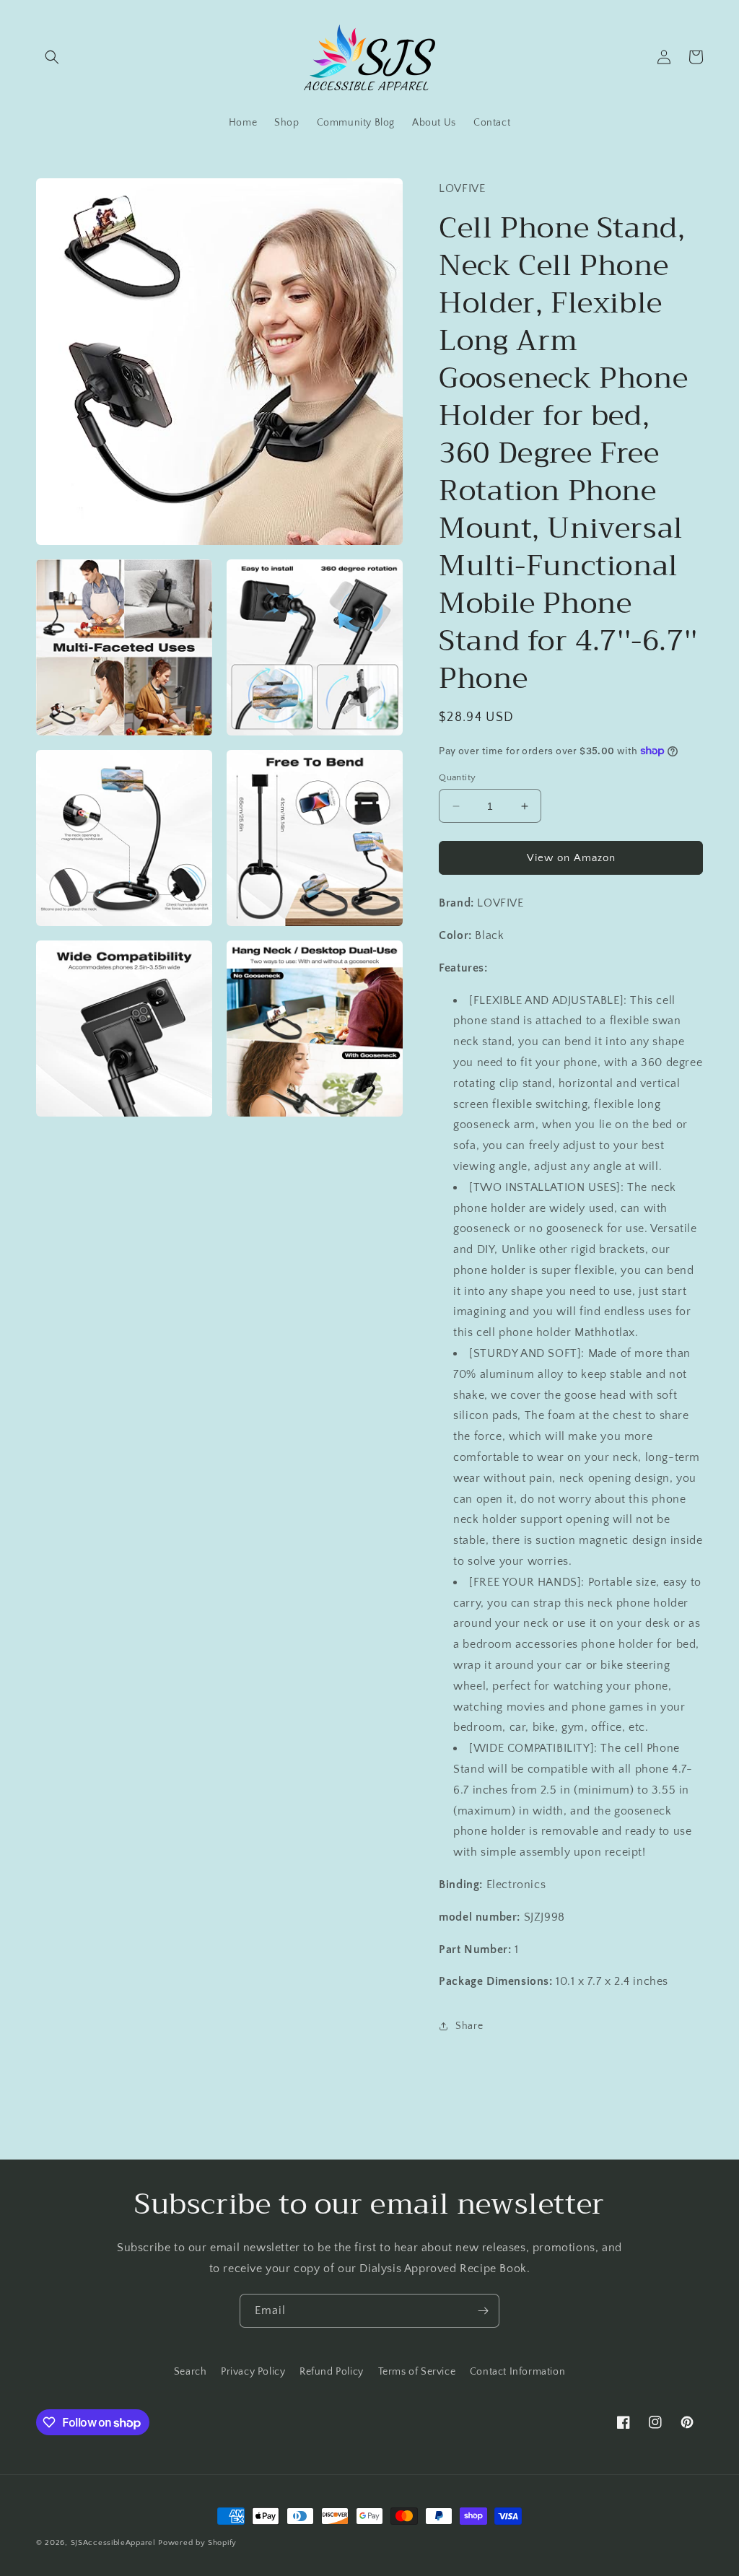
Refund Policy (332, 2372)
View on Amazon (571, 858)
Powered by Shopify (197, 2543)
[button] (52, 57)
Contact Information (517, 2372)
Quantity (457, 777)
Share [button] (469, 2026)
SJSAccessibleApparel (113, 2543)
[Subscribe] (483, 2311)
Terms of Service (417, 2372)
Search (191, 2372)
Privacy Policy (253, 2372)
